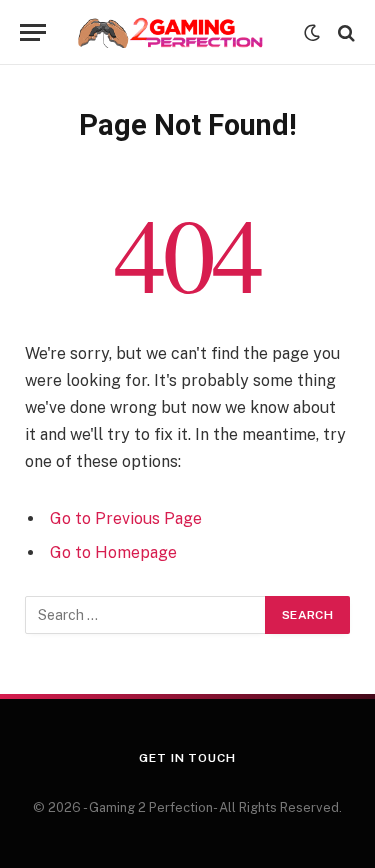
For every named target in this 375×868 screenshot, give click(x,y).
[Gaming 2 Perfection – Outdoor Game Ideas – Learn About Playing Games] (180, 32)
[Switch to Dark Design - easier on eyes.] (312, 33)
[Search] (344, 32)
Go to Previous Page (126, 518)
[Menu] (33, 32)
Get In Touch (187, 758)
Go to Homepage (113, 552)
